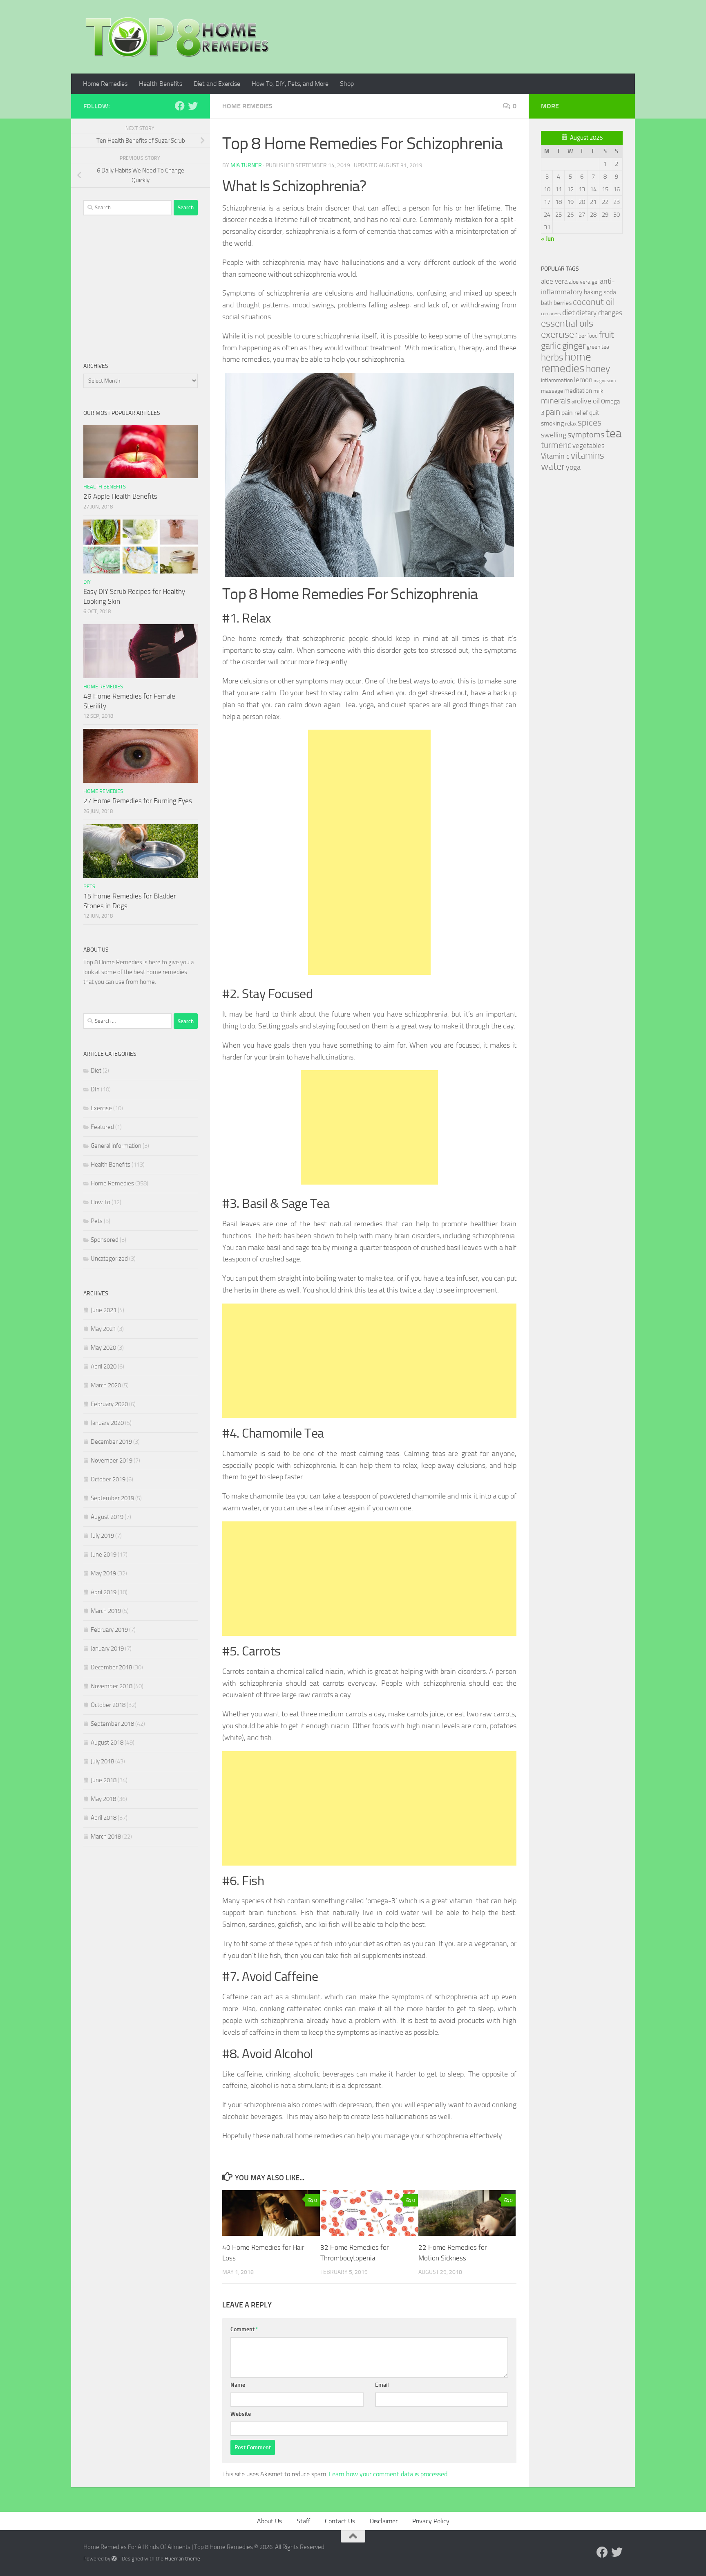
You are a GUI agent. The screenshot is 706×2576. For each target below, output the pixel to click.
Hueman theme (182, 2559)
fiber (581, 336)
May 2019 (103, 1573)
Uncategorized (109, 1259)
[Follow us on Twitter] (193, 106)
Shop (347, 84)
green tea (598, 347)
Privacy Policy (431, 2521)
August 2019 (107, 1517)
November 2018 (112, 1686)
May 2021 (103, 1329)
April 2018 (104, 1818)
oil (574, 402)
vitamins (588, 456)
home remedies (566, 363)
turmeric (556, 445)
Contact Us (340, 2521)
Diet (96, 1071)
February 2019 (109, 1630)
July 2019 (102, 1536)
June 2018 (104, 1780)
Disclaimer (384, 2521)
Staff (303, 2521)
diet (569, 312)
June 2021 (104, 1310)
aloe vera (554, 281)
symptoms (586, 435)
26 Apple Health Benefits (120, 496)
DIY (87, 582)
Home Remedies (105, 84)
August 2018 (107, 1743)
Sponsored (105, 1240)
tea (613, 433)
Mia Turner (246, 165)
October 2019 (108, 1479)
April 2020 (104, 1366)
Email (382, 2385)
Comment (244, 2329)
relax (571, 424)
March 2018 (106, 1837)
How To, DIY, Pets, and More (290, 84)
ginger (574, 346)
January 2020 (107, 1423)
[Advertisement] (369, 852)
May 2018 (103, 1799)
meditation (578, 391)
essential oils (567, 323)
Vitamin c (555, 456)
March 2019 (106, 1611)
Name (238, 2385)
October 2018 (108, 1705)
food (593, 336)
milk (598, 391)
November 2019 (112, 1460)
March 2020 (106, 1385)
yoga (573, 467)
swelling (554, 435)
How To (101, 1202)
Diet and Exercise (217, 84)
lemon (583, 380)
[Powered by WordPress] (114, 2559)
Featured (102, 1127)
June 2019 (104, 1555)
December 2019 (111, 1442)
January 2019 (107, 1649)
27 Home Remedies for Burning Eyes (138, 801)
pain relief (575, 413)
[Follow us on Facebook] (180, 106)
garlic (551, 346)
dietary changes (599, 313)
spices (590, 423)
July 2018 (102, 1761)
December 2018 (111, 1667)
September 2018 (112, 1724)
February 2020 (109, 1404)
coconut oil (594, 302)
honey (598, 369)
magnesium (605, 381)
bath (547, 303)
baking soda (600, 292)
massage (552, 391)
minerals (556, 401)
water (553, 466)
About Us (269, 2521)
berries (563, 303)
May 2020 (103, 1348)
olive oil (588, 401)
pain (553, 412)
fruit (606, 335)
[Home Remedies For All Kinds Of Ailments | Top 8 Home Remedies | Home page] (177, 37)
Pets (89, 886)
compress (551, 314)
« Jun (547, 239)
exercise (557, 334)
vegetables (589, 446)
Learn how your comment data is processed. (389, 2474)
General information (116, 1146)
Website (241, 2414)
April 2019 (104, 1592)
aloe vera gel (584, 282)
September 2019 (112, 1498)
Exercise (101, 1108)
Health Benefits (161, 84)
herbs (552, 357)
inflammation (557, 380)
